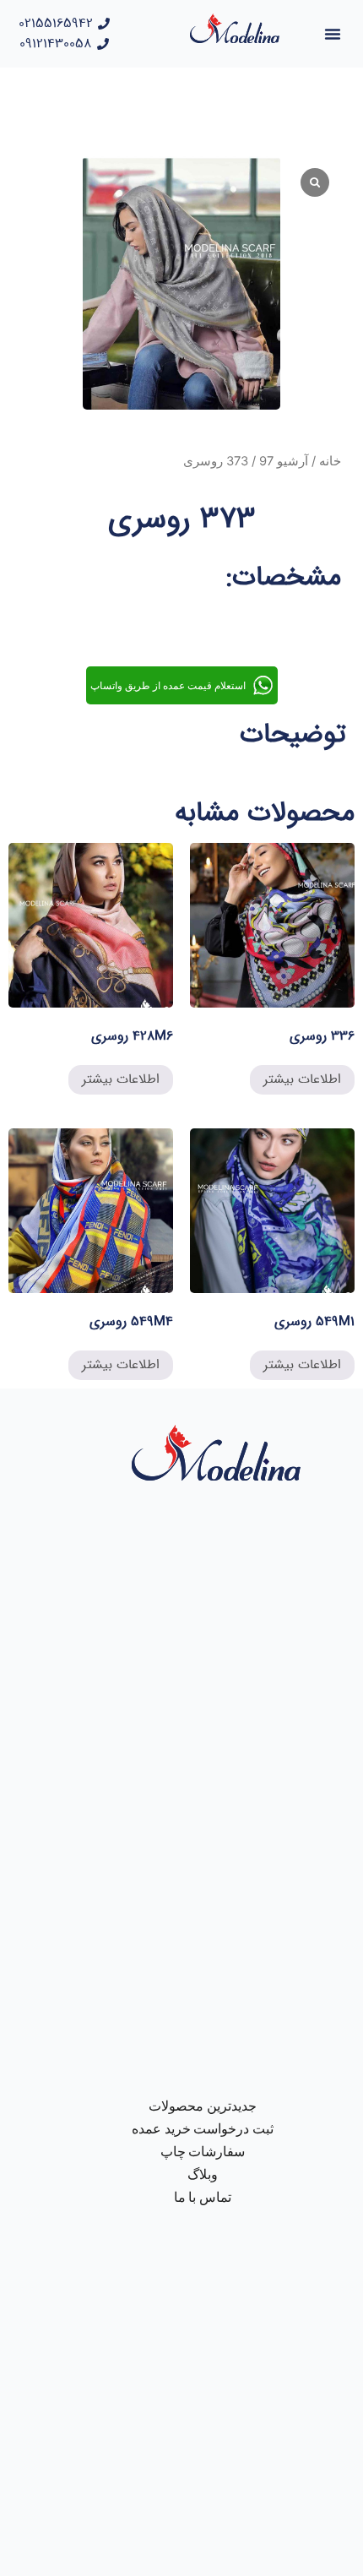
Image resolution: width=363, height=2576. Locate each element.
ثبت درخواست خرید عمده (203, 2129)
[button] (333, 34)
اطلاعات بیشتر (302, 1079)
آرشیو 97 (284, 461)
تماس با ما (203, 2197)
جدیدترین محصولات (203, 2106)
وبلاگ (203, 2174)
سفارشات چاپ (203, 2152)
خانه (330, 461)
